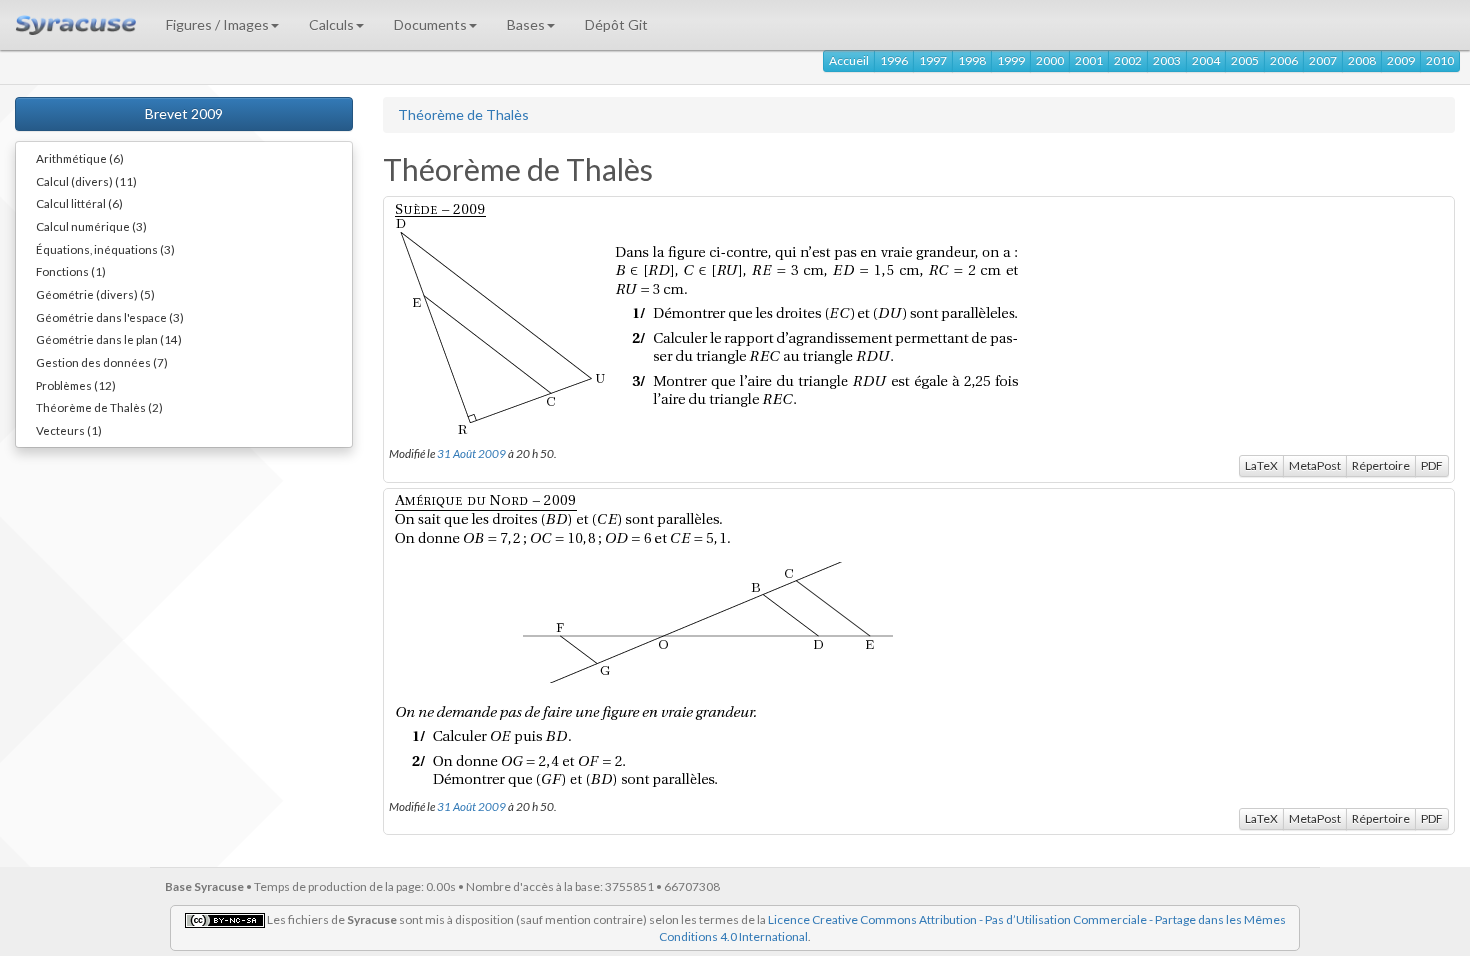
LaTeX (1261, 465)
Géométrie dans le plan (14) (109, 339)
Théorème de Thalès (463, 114)
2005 (1245, 60)
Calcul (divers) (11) (86, 181)
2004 (1206, 60)
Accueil (849, 60)
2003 (1167, 60)
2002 (1128, 60)
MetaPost (1315, 465)
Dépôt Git (616, 24)
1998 (972, 60)
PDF (1432, 465)
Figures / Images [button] (217, 24)
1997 (933, 60)
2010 (1440, 60)
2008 (1362, 60)
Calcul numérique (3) (91, 226)
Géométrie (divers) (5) (95, 294)
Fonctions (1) (71, 271)
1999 (1011, 60)
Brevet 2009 (184, 113)
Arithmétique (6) (80, 158)
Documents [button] (430, 24)
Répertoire (1381, 465)
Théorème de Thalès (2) (99, 407)
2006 (1284, 60)
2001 (1089, 60)
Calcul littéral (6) (79, 203)
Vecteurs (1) (69, 430)
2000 (1050, 60)
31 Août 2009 (471, 453)
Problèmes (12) (76, 385)
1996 (894, 60)
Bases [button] (526, 24)
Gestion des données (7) (102, 362)
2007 (1323, 60)
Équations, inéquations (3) (105, 249)
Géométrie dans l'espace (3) (110, 317)
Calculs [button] (331, 24)
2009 (1401, 60)
